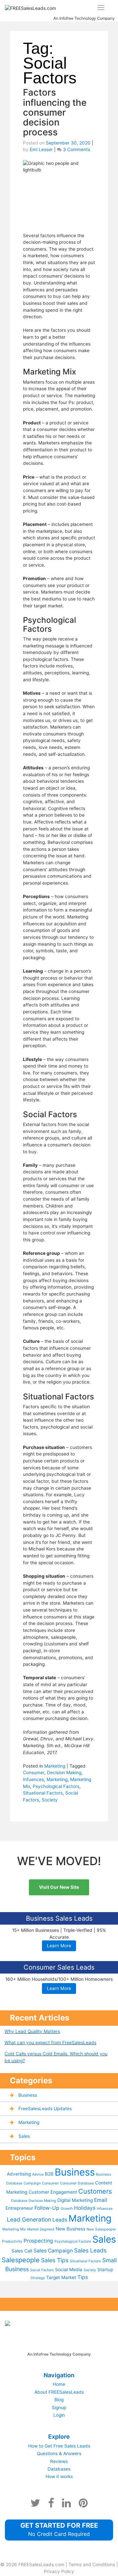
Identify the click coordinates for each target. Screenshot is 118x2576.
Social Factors (42, 2270)
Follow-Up (47, 2208)
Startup (105, 2270)
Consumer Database (77, 2183)
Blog (59, 2400)
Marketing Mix (14, 2229)
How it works (59, 2476)
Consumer (34, 1773)
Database (19, 2201)
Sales (24, 2136)
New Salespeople (101, 2229)
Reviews (59, 2461)
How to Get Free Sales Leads (59, 2446)
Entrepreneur (19, 2208)
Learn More (59, 1946)
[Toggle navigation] (101, 8)
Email (101, 2200)
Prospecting (38, 2241)
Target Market (61, 2277)
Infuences (33, 1779)
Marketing (55, 1766)
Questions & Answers (59, 2453)
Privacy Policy (59, 2571)
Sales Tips (55, 2260)
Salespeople (21, 2260)
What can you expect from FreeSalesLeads (50, 2043)
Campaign (32, 2183)
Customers (95, 2191)
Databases (59, 2469)
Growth (67, 2209)
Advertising (19, 2174)
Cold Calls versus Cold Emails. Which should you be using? (56, 2057)
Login (59, 2415)
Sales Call (22, 2251)
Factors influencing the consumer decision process (55, 112)
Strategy (38, 2278)
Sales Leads (90, 2250)
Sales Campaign (53, 2251)
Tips (83, 2277)
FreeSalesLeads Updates (45, 2109)
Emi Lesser (41, 149)
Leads (60, 2220)
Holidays (85, 2208)
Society (50, 1800)
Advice (38, 2174)
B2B (49, 2174)
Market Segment (41, 2229)
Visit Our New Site (59, 1887)
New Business (70, 2229)
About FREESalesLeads (59, 2392)
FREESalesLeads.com (41, 2565)
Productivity (12, 2241)
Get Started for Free (59, 2529)
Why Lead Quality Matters (32, 2031)
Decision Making (64, 1773)
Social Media (69, 2270)
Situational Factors (43, 1793)
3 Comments (77, 149)
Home (59, 2384)
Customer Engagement (53, 2192)
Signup (59, 2407)
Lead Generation (29, 2219)
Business (28, 2095)
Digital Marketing (75, 2200)
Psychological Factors (56, 1786)
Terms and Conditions (92, 2565)
